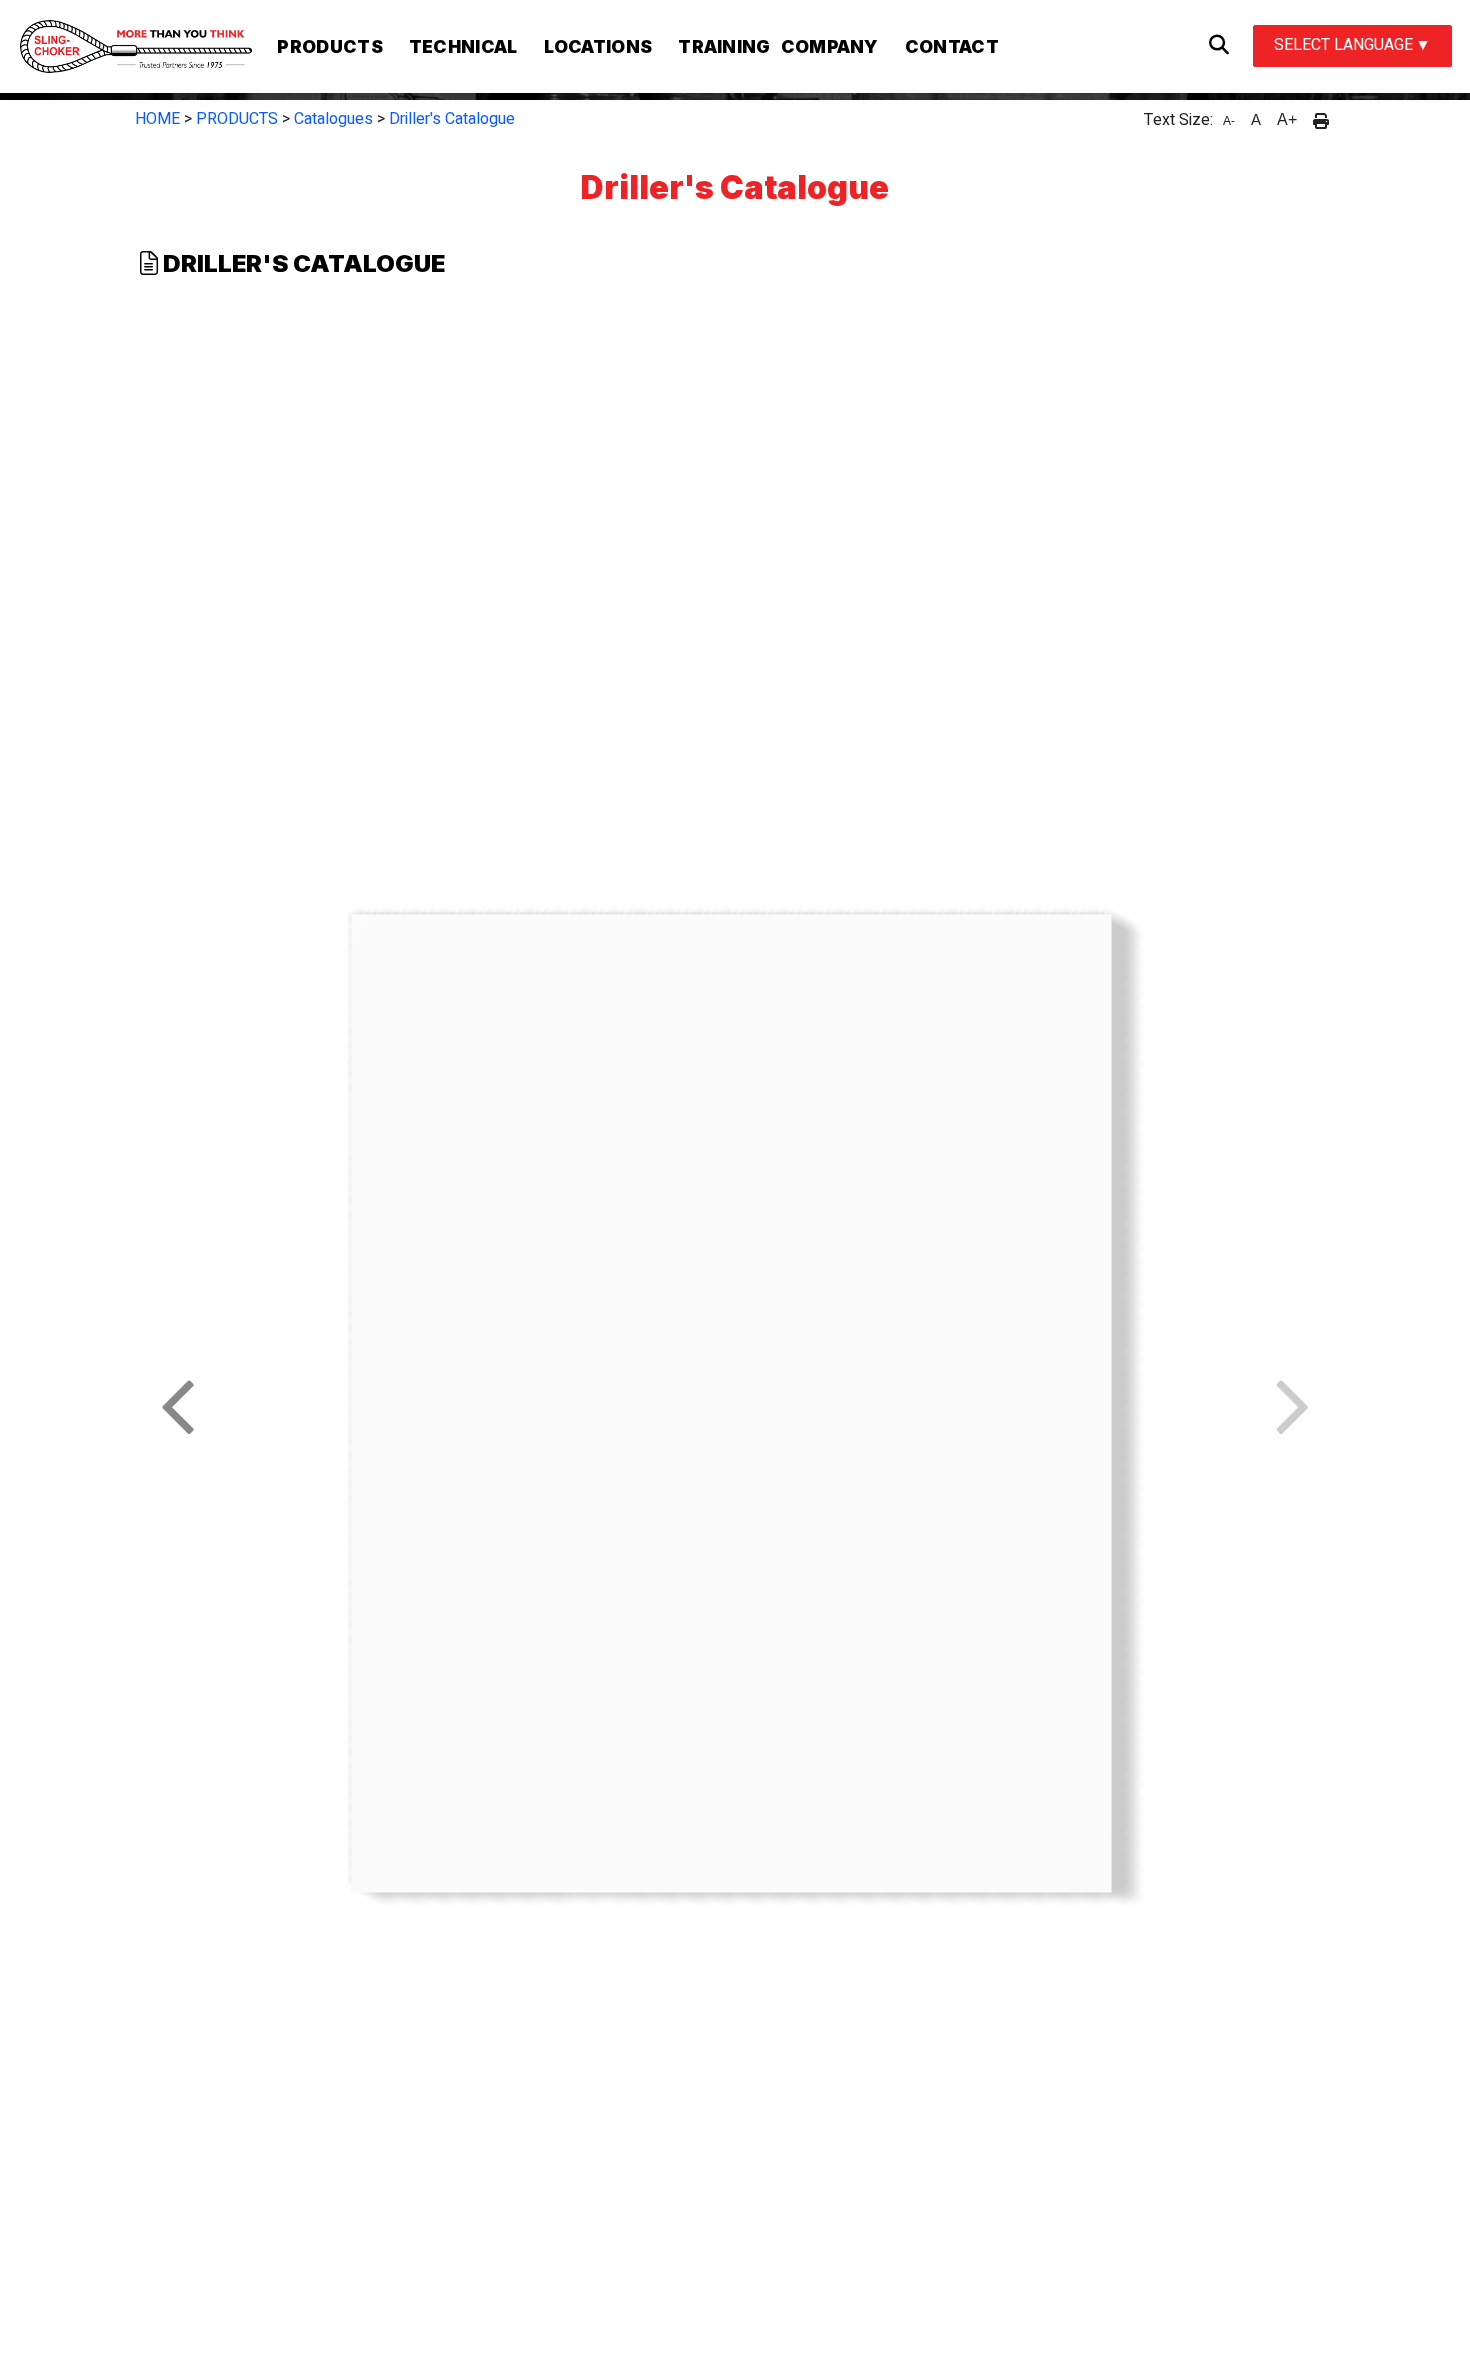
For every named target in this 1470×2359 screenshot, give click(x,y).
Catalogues (333, 119)
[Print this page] (1321, 120)
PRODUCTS (237, 119)
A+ (1287, 119)
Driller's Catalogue (452, 119)
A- (1229, 121)
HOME (157, 119)
